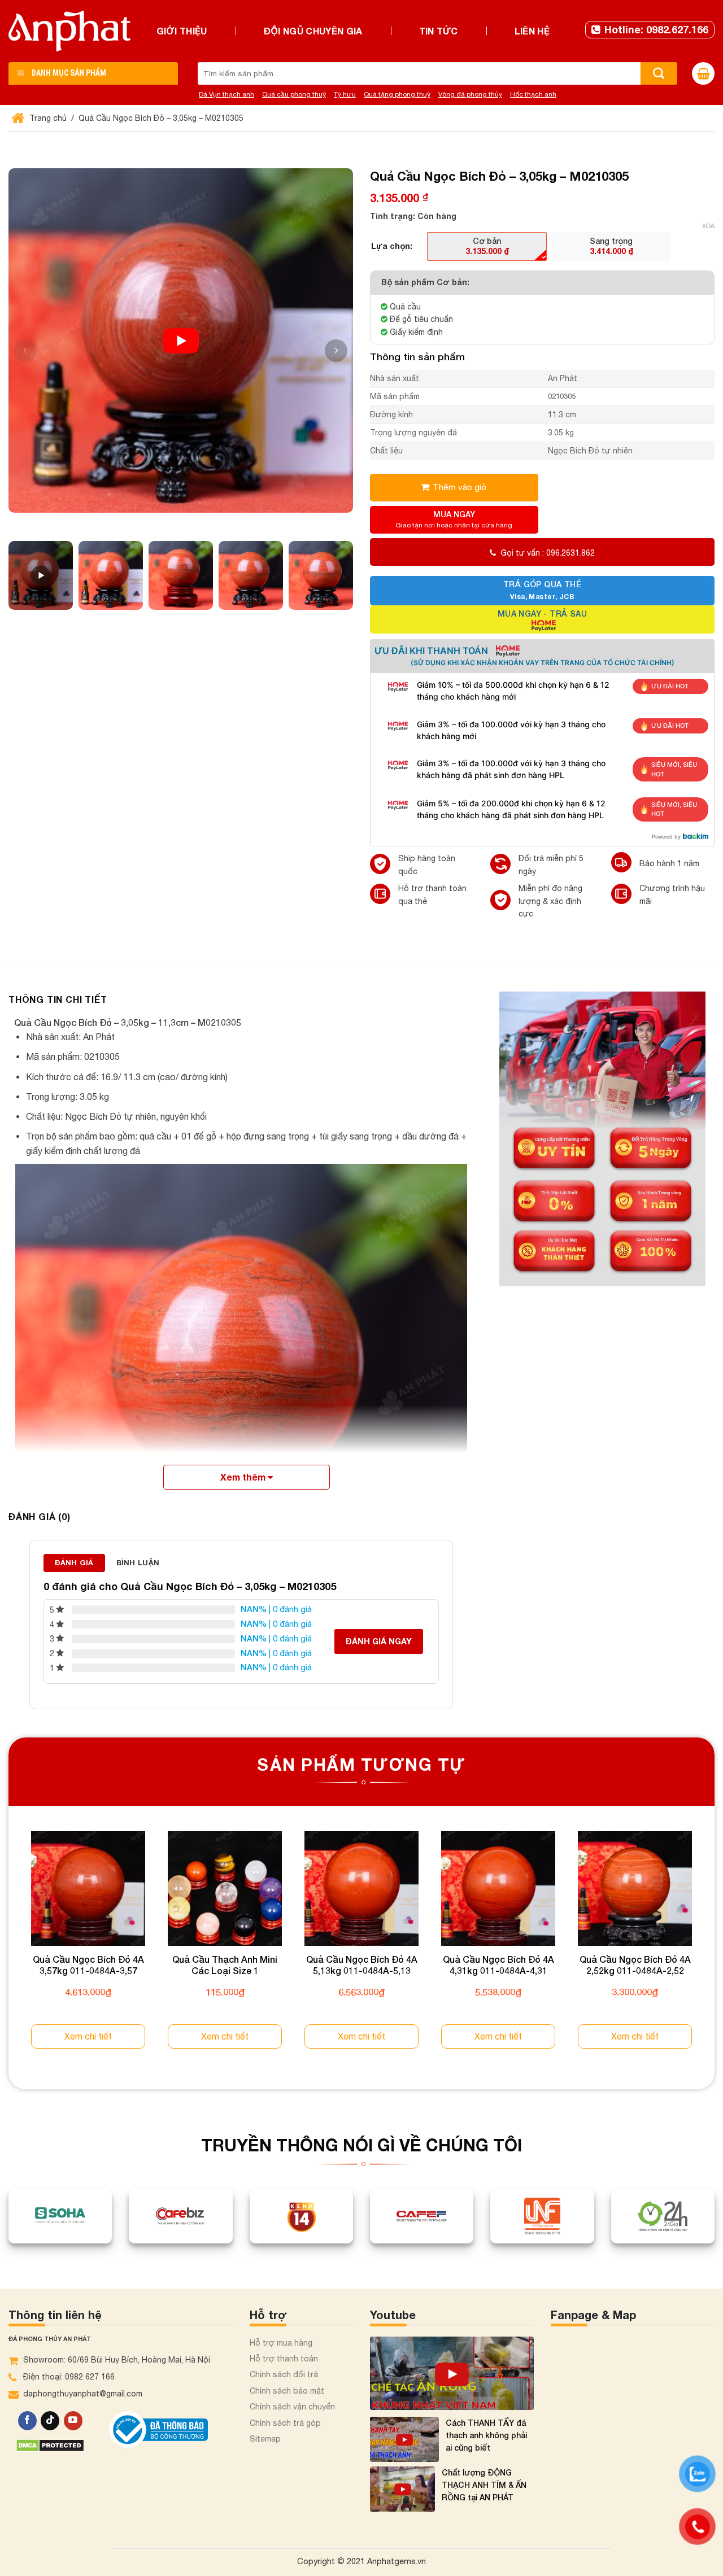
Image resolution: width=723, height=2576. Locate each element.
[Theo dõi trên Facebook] (27, 2421)
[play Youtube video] (181, 340)
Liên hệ (532, 31)
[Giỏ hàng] (703, 73)
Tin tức (439, 31)
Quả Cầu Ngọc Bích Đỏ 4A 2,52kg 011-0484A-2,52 (635, 1965)
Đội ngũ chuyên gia (313, 31)
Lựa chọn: (392, 246)
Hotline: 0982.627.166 (656, 29)
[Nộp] (659, 73)
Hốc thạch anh (533, 94)
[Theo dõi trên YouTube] (73, 2421)
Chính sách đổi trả (284, 2374)
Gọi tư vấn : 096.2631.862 (548, 553)
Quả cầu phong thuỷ (294, 94)
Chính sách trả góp (285, 2423)
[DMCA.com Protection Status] (50, 2445)
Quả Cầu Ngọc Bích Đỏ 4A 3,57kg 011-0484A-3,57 (88, 1965)
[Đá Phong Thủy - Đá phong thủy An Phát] (69, 31)
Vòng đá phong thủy (470, 94)
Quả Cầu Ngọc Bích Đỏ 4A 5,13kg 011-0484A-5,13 (362, 1965)
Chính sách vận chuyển (292, 2407)
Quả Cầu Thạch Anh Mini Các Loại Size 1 (225, 1965)
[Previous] (9, 1950)
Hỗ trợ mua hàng (281, 2343)
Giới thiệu (182, 31)
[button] (336, 351)
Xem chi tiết (88, 2036)
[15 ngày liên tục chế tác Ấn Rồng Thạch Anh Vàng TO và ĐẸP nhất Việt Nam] (452, 2373)
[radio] (487, 246)
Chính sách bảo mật (287, 2391)
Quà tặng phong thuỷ (397, 94)
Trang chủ (47, 118)
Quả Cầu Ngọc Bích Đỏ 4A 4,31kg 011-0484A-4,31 (498, 1965)
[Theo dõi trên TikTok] (50, 2421)
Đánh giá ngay (379, 1641)
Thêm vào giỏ (460, 487)
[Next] (714, 1950)
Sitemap (265, 2439)
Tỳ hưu (345, 94)
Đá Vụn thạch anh (227, 94)
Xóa (708, 226)
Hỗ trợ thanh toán (284, 2359)
